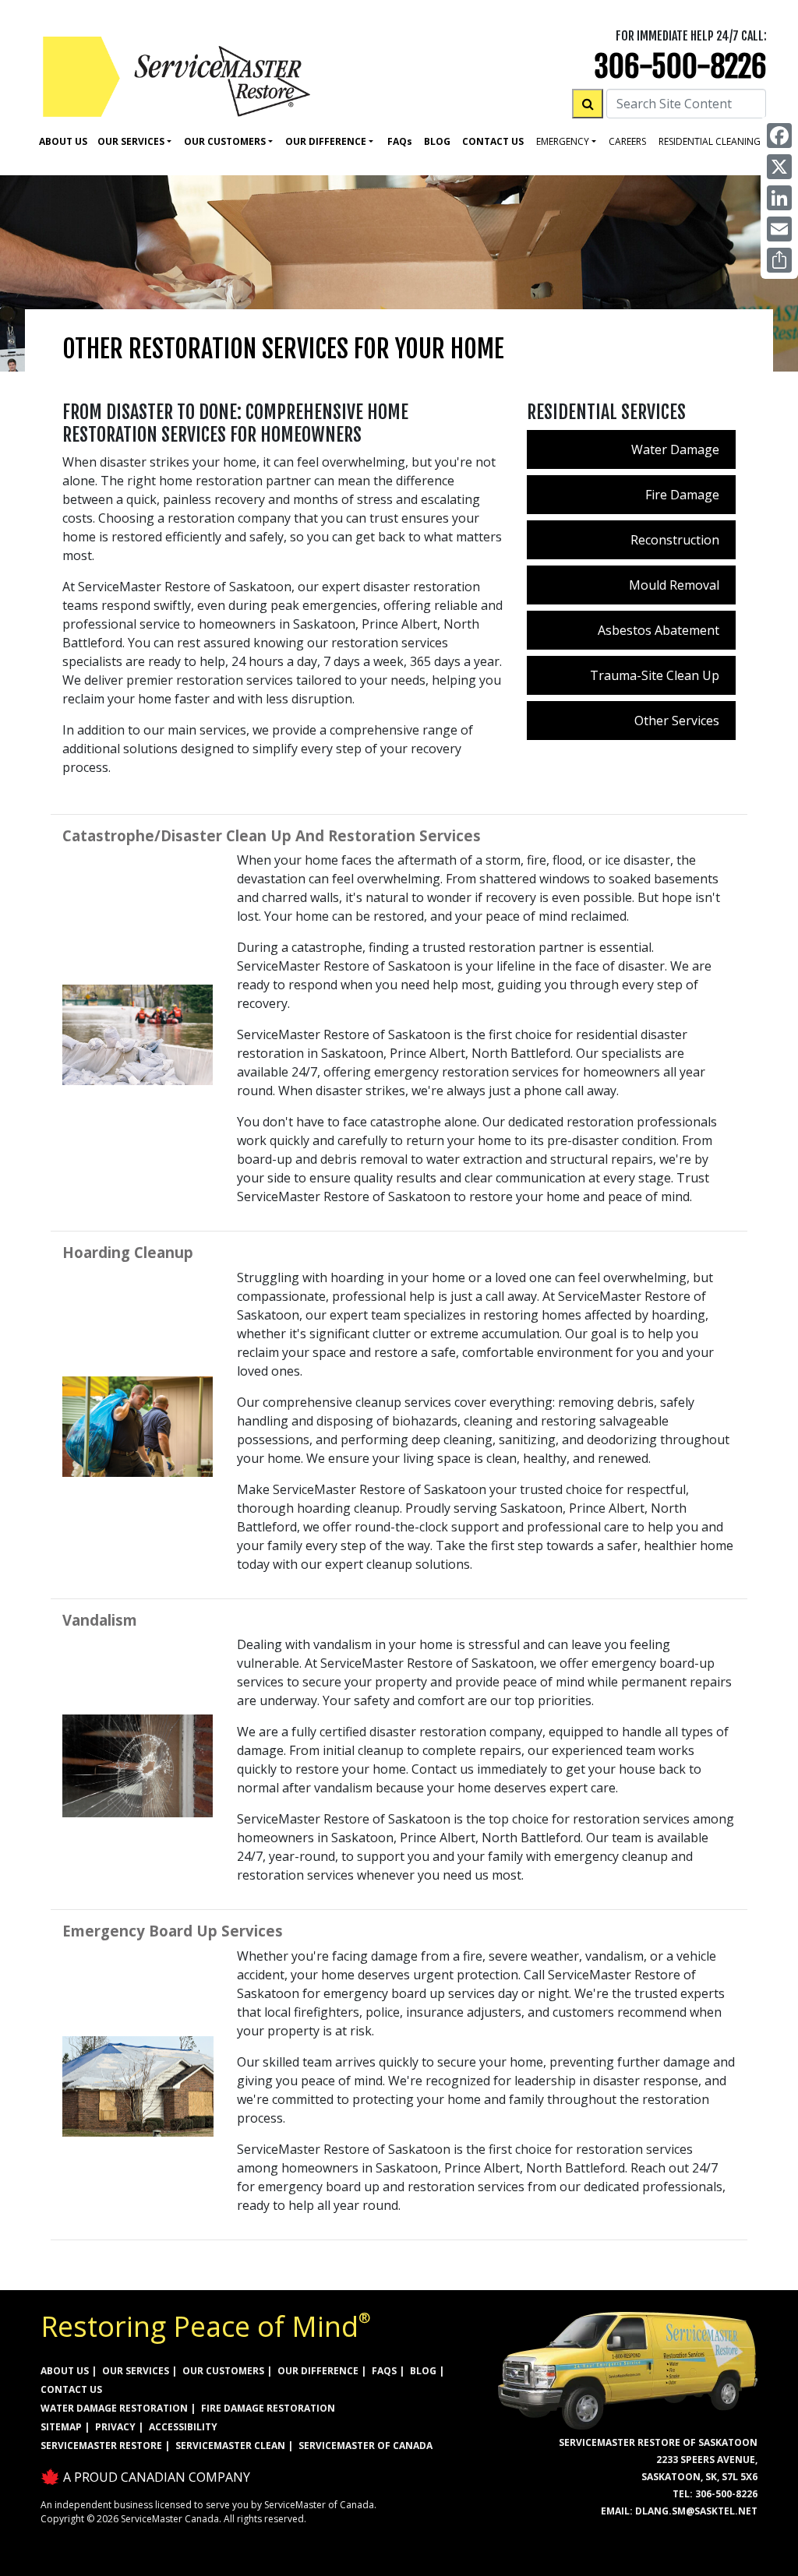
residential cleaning (710, 141)
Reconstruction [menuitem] (675, 540)
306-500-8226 (680, 67)
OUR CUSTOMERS (223, 2371)
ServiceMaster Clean (230, 2446)
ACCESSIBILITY (183, 2427)
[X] (779, 167)
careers (627, 141)
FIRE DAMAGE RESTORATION (268, 2408)
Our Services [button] (131, 141)
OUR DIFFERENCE (318, 2371)
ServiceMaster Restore (101, 2446)
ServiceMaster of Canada (365, 2446)
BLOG (423, 2371)
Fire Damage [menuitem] (682, 495)
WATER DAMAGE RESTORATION (114, 2408)
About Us (63, 141)
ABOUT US (65, 2371)
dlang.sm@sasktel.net (696, 2511)
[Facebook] (779, 136)
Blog (437, 141)
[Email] (779, 229)
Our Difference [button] (326, 141)
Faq (400, 141)
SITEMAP (61, 2427)
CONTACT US (71, 2389)
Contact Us (493, 141)
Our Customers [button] (225, 141)
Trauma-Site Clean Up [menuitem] (655, 675)
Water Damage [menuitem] (675, 449)
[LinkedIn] (779, 198)
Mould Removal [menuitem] (674, 585)
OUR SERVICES (136, 2371)
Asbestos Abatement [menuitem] (659, 630)
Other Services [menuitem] (677, 721)
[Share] (779, 260)
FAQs (384, 2371)
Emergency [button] (563, 141)
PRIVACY (115, 2427)
